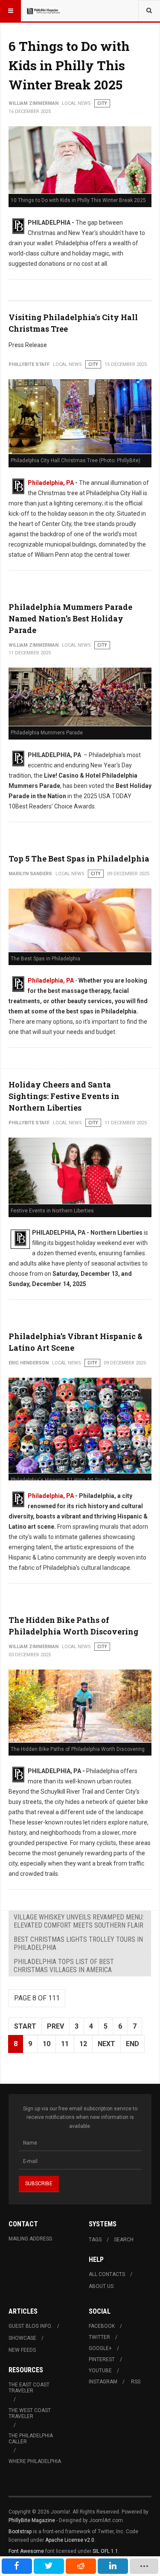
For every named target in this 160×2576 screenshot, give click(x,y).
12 (83, 2044)
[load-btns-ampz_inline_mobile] (144, 2566)
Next (106, 2044)
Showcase (22, 2338)
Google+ (100, 2348)
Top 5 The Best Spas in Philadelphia (79, 859)
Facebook (102, 2326)
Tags (95, 2240)
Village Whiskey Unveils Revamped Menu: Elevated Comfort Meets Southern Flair (79, 1921)
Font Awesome (26, 2551)
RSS (136, 2382)
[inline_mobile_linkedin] (113, 2566)
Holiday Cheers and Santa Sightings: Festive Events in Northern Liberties (64, 1096)
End (132, 2044)
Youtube (100, 2371)
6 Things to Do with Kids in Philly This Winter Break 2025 (69, 65)
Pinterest (102, 2359)
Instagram (103, 2382)
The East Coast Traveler (29, 2388)
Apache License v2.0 (70, 2540)
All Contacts (107, 2274)
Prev (55, 2026)
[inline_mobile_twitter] (49, 2566)
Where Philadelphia (35, 2461)
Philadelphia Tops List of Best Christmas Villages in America (64, 1966)
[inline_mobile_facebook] (17, 2566)
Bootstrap (20, 2531)
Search (124, 2240)
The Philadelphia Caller (31, 2439)
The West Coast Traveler (30, 2413)
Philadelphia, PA (51, 483)
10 (47, 2044)
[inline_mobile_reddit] (81, 2566)
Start (25, 2026)
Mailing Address (30, 2239)
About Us (101, 2286)
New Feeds (22, 2350)
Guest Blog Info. (30, 2326)
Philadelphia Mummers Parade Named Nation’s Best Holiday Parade (70, 618)
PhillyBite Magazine (32, 2520)
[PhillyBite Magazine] (44, 11)
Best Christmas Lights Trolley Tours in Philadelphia (78, 1943)
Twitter (99, 2337)
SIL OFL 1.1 (105, 2551)
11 (65, 2044)
